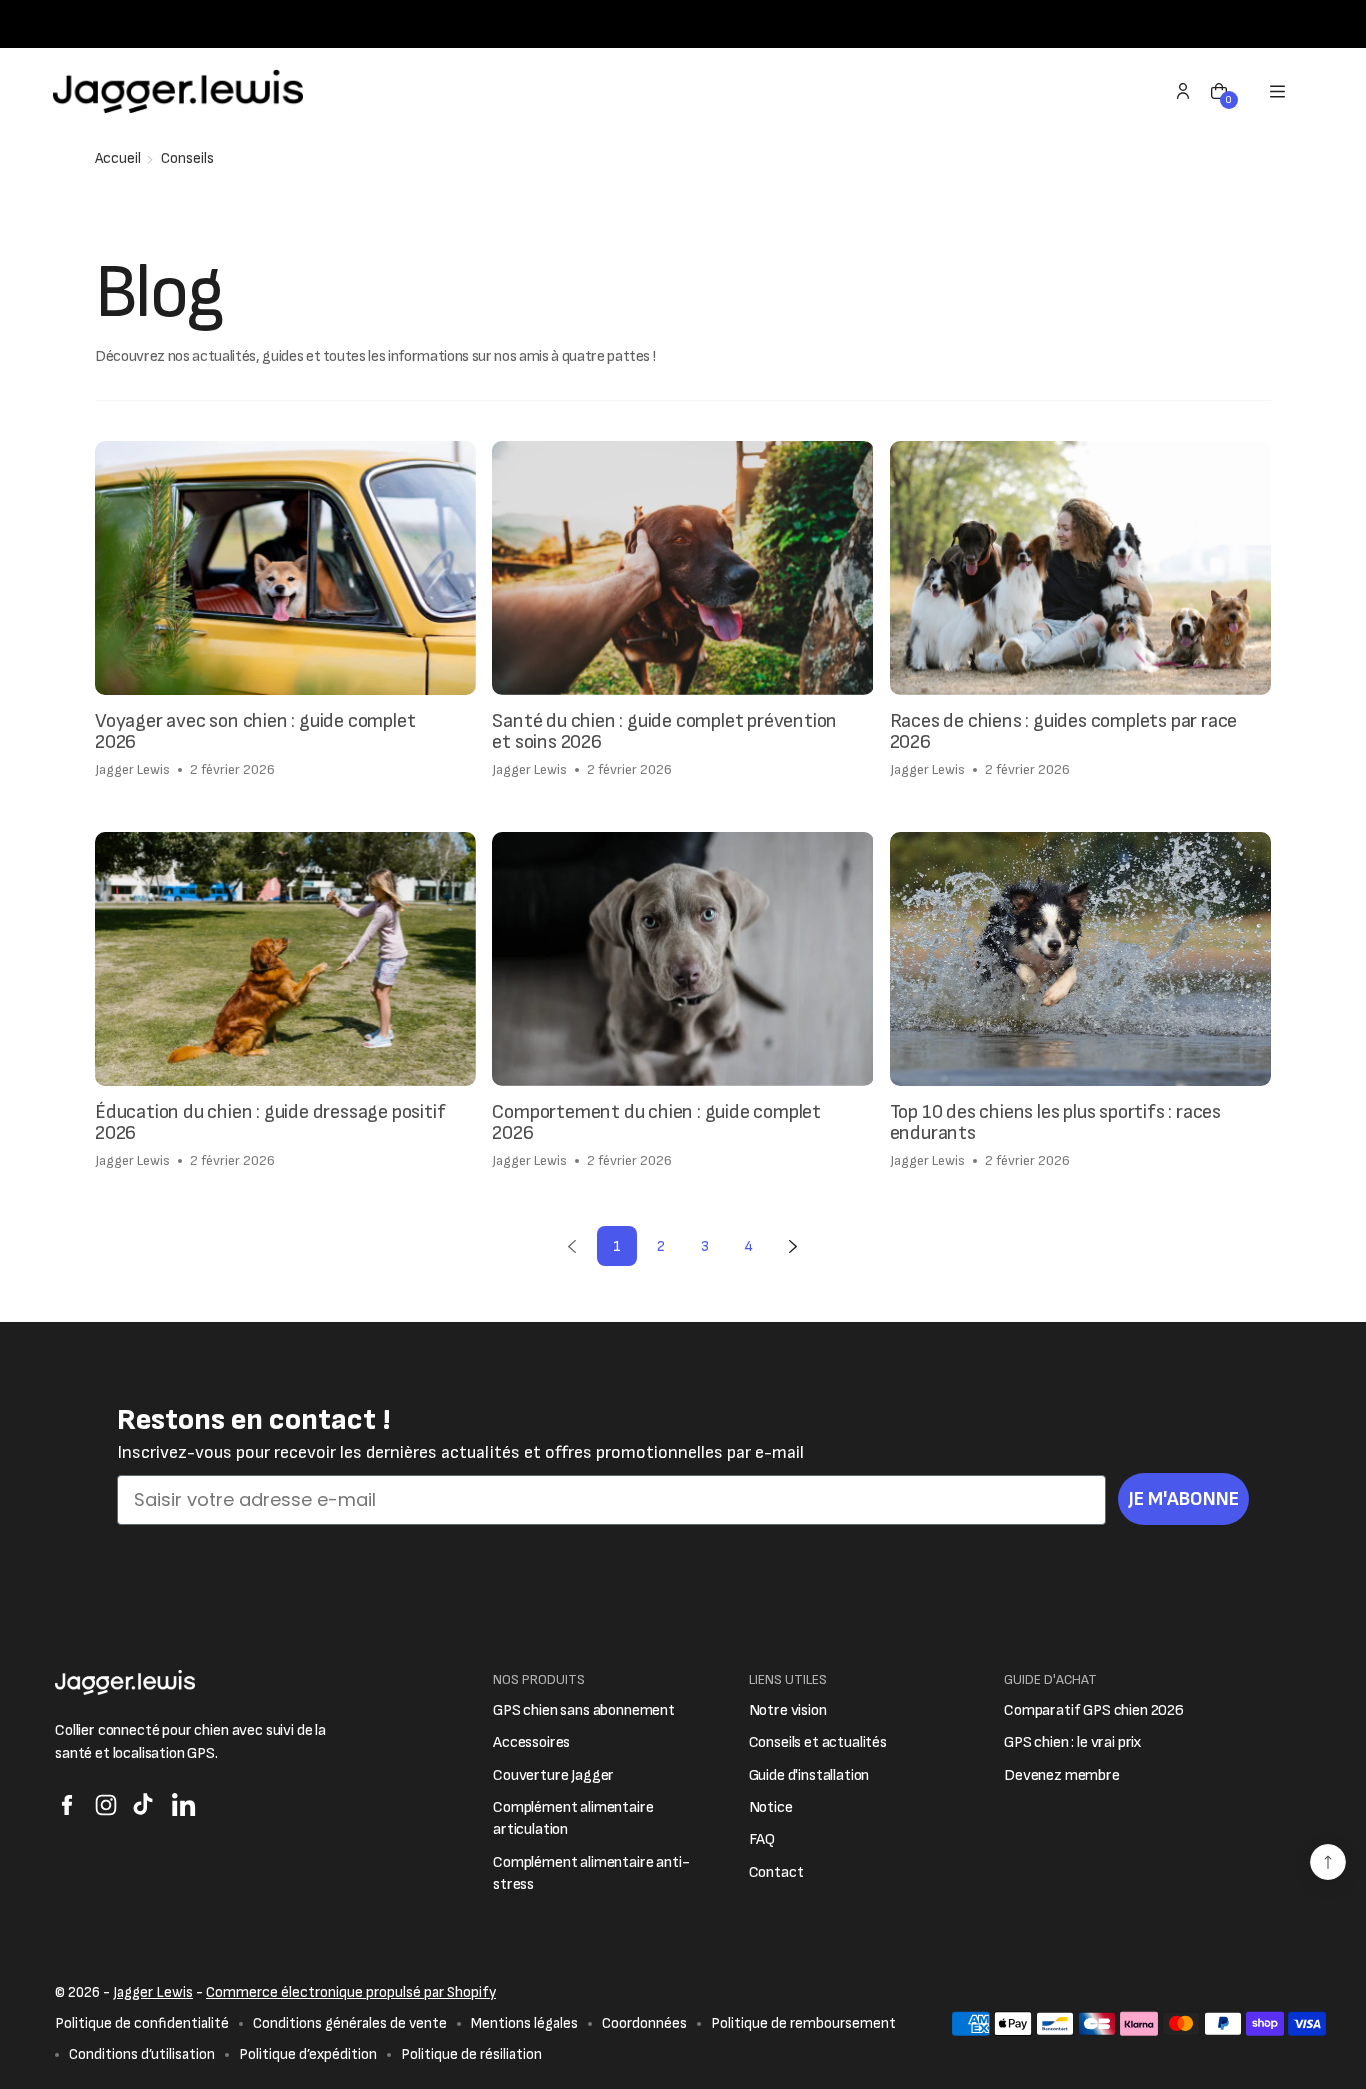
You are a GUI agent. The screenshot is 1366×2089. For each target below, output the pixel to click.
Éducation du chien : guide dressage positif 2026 (270, 1123)
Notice (771, 1807)
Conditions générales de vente (350, 2023)
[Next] (793, 1246)
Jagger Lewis (153, 1992)
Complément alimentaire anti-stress (591, 1873)
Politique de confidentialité (142, 2023)
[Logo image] (178, 91)
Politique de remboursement (803, 2023)
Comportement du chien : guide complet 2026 (656, 1123)
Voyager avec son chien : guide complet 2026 (255, 732)
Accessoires (531, 1742)
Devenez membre (1062, 1775)
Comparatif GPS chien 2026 (1094, 1710)
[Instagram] (106, 1805)
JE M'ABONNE (1183, 1499)
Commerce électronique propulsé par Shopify (351, 1992)
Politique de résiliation (471, 2054)
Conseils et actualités (818, 1742)
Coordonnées (644, 2023)
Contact (776, 1872)
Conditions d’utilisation (142, 2054)
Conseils (187, 158)
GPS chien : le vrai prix (1073, 1742)
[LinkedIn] (184, 1805)
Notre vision (788, 1710)
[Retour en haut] (1328, 1862)
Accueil (118, 158)
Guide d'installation (809, 1775)
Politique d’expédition (308, 2054)
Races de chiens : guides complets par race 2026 (1064, 732)
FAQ (762, 1839)
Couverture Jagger (553, 1775)
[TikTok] (145, 1805)
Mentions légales (524, 2023)
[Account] (1183, 91)
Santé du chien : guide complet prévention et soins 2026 (664, 732)
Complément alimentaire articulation (573, 1818)
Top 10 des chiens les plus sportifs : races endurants (1055, 1123)
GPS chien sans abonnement (584, 1710)
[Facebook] (67, 1805)
